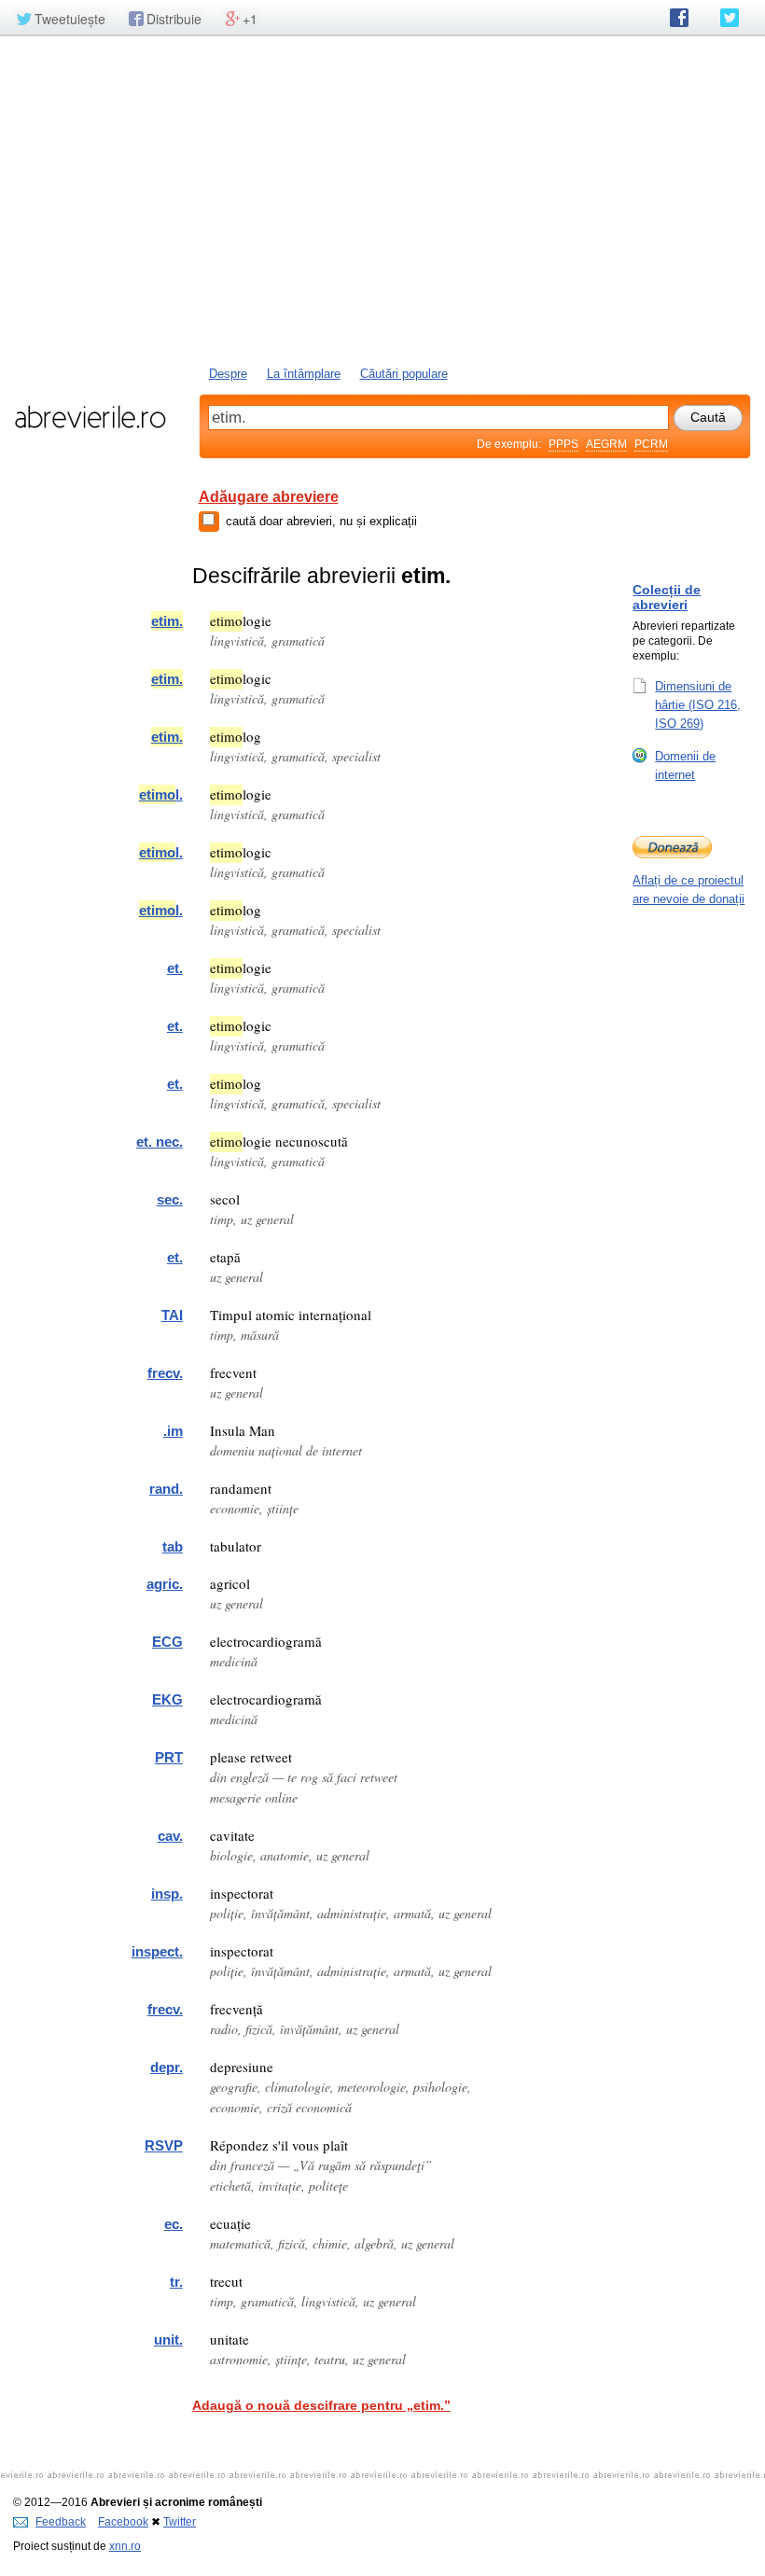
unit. (168, 2339)
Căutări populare (404, 374)
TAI (172, 1315)
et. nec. (160, 1142)
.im (173, 1431)
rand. (166, 1489)
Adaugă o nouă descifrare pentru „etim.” (321, 2405)
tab (173, 1546)
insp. (167, 1894)
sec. (170, 1199)
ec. (174, 2224)
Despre (228, 374)
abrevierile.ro (90, 417)
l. (161, 794)
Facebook (123, 2522)
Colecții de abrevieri (667, 597)
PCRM (651, 444)
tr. (176, 2282)
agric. (165, 1584)
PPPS (563, 444)
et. (175, 968)
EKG (167, 1699)
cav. (170, 1836)
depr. (167, 2067)
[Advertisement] (382, 199)
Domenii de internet (685, 766)
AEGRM (606, 444)
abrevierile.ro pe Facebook (679, 18)
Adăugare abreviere (269, 497)
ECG (167, 1642)
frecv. (165, 1373)
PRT (169, 1757)
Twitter (180, 2522)
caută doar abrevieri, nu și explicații (321, 521)
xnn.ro (125, 2546)
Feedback (61, 2522)
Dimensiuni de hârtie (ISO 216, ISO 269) (698, 705)
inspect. (157, 1951)
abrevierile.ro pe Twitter (730, 18)
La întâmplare (304, 374)
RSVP (164, 2145)
